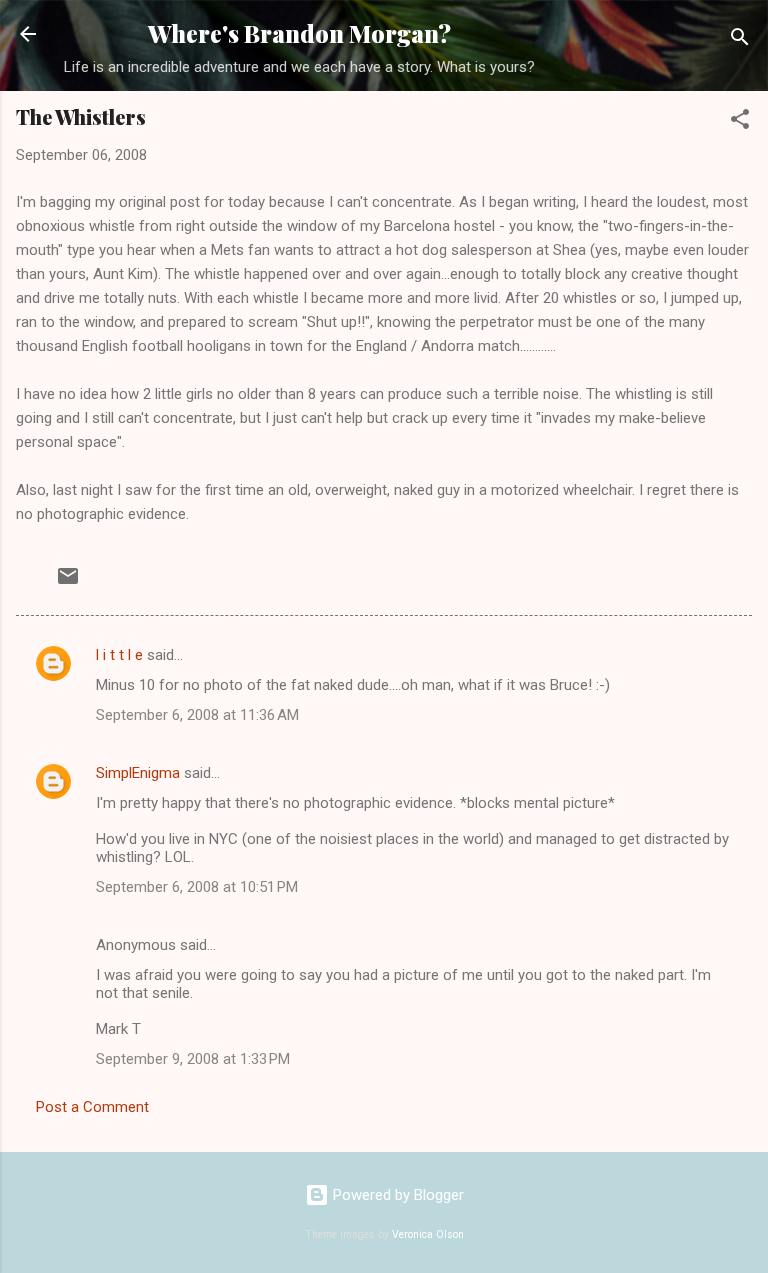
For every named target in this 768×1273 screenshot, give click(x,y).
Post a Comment (92, 1107)
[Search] (740, 40)
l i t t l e (119, 655)
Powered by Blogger (396, 1195)
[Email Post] (68, 583)
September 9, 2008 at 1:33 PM (193, 1059)
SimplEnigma (138, 773)
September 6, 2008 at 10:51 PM (197, 887)
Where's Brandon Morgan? (299, 33)
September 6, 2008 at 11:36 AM (197, 715)
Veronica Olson (428, 1234)
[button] (740, 122)
